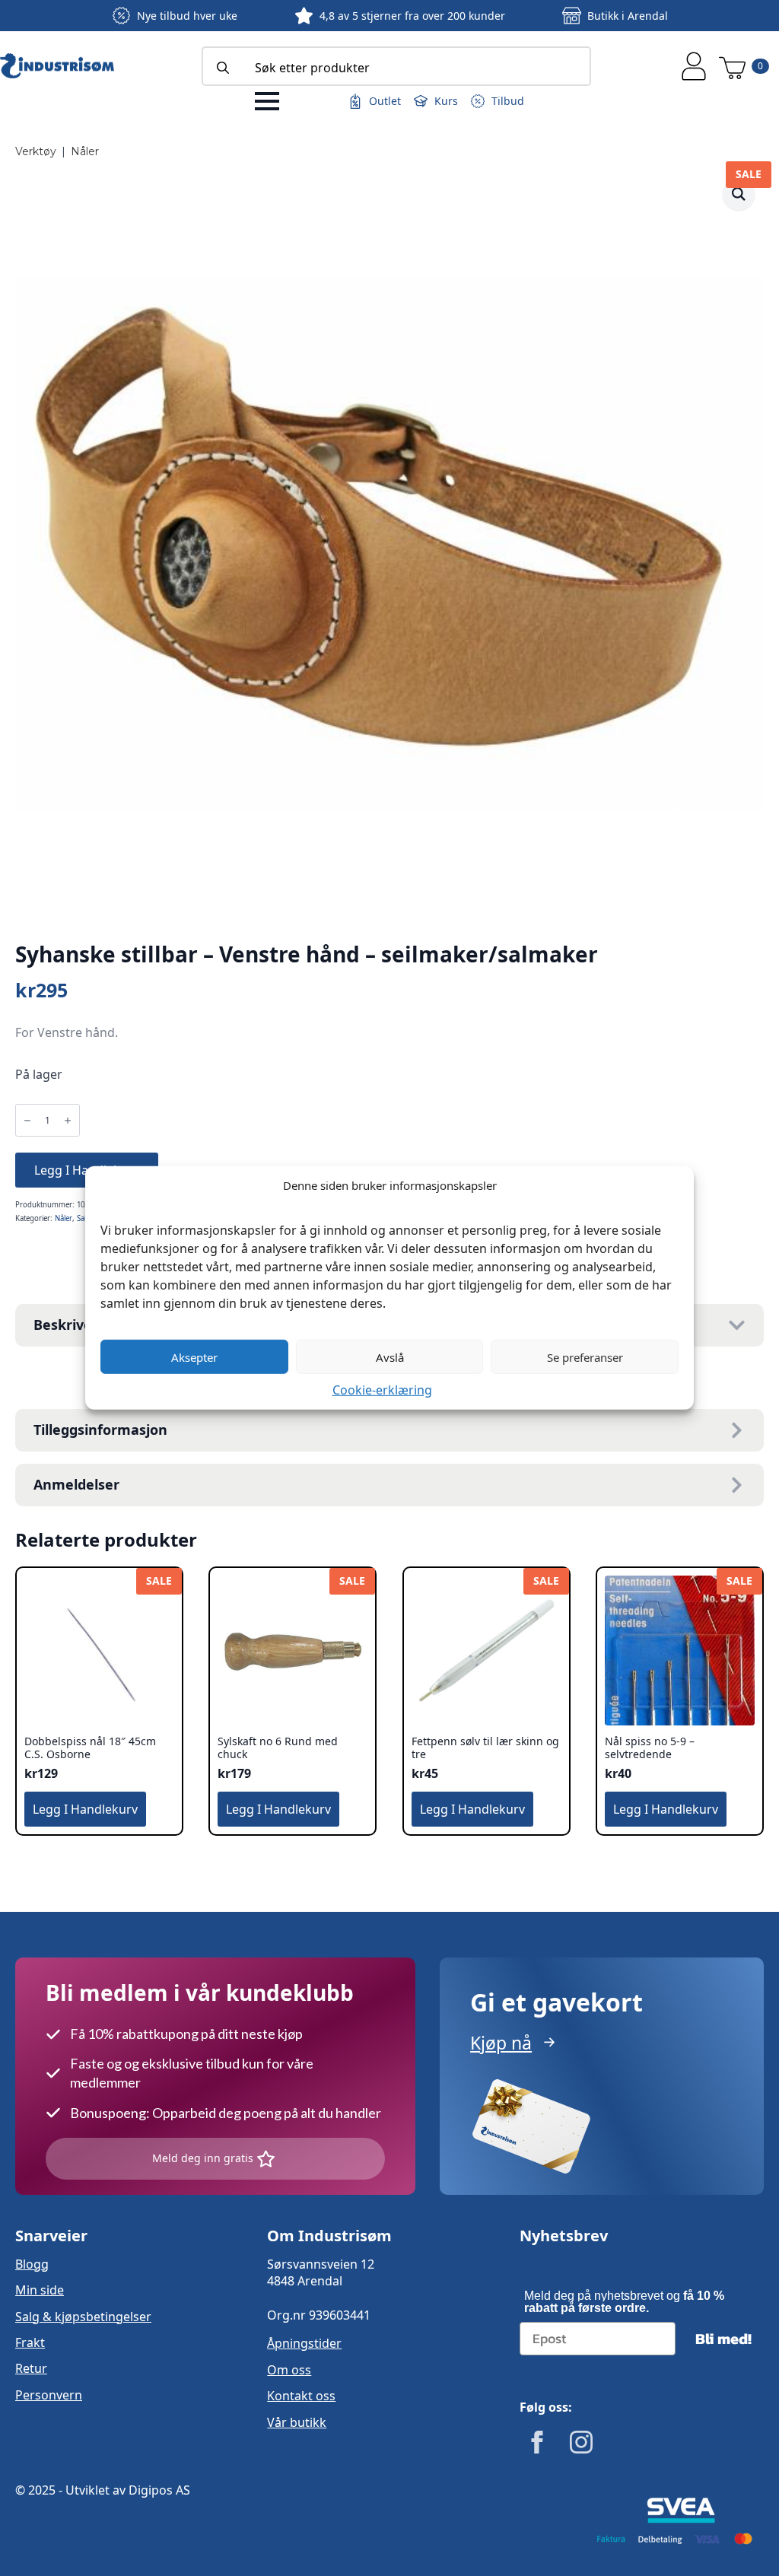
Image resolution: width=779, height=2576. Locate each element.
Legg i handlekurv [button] (85, 1809)
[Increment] (68, 1120)
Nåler (85, 151)
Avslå (390, 1356)
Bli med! (723, 2339)
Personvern (49, 2395)
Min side (40, 2290)
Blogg (32, 2264)
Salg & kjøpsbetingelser (83, 2317)
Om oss (289, 2370)
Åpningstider (304, 2343)
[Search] (223, 68)
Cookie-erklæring (382, 1390)
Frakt (30, 2342)
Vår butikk (297, 2422)
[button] (739, 194)
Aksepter (194, 1356)
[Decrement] (27, 1120)
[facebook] (537, 2442)
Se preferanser (585, 1356)
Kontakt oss (301, 2396)
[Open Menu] (267, 101)
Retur (31, 2368)
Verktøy (36, 151)
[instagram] (581, 2442)
